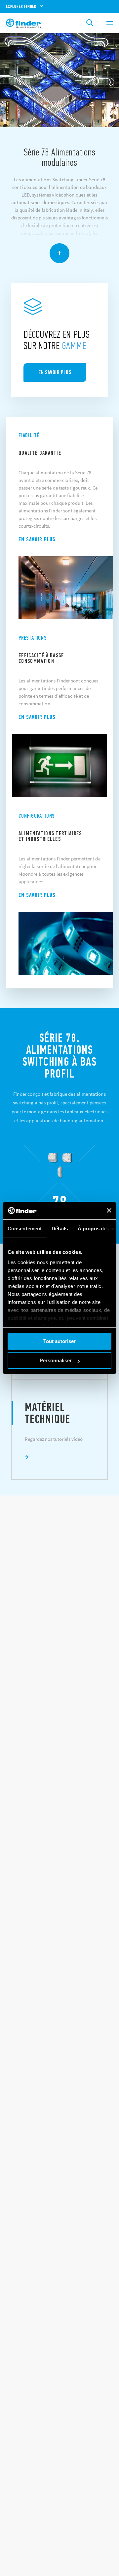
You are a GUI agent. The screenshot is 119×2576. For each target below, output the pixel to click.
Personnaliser (56, 1360)
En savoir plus (37, 539)
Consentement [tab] (25, 1229)
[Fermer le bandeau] (109, 1210)
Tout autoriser (59, 1341)
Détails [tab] (60, 1229)
